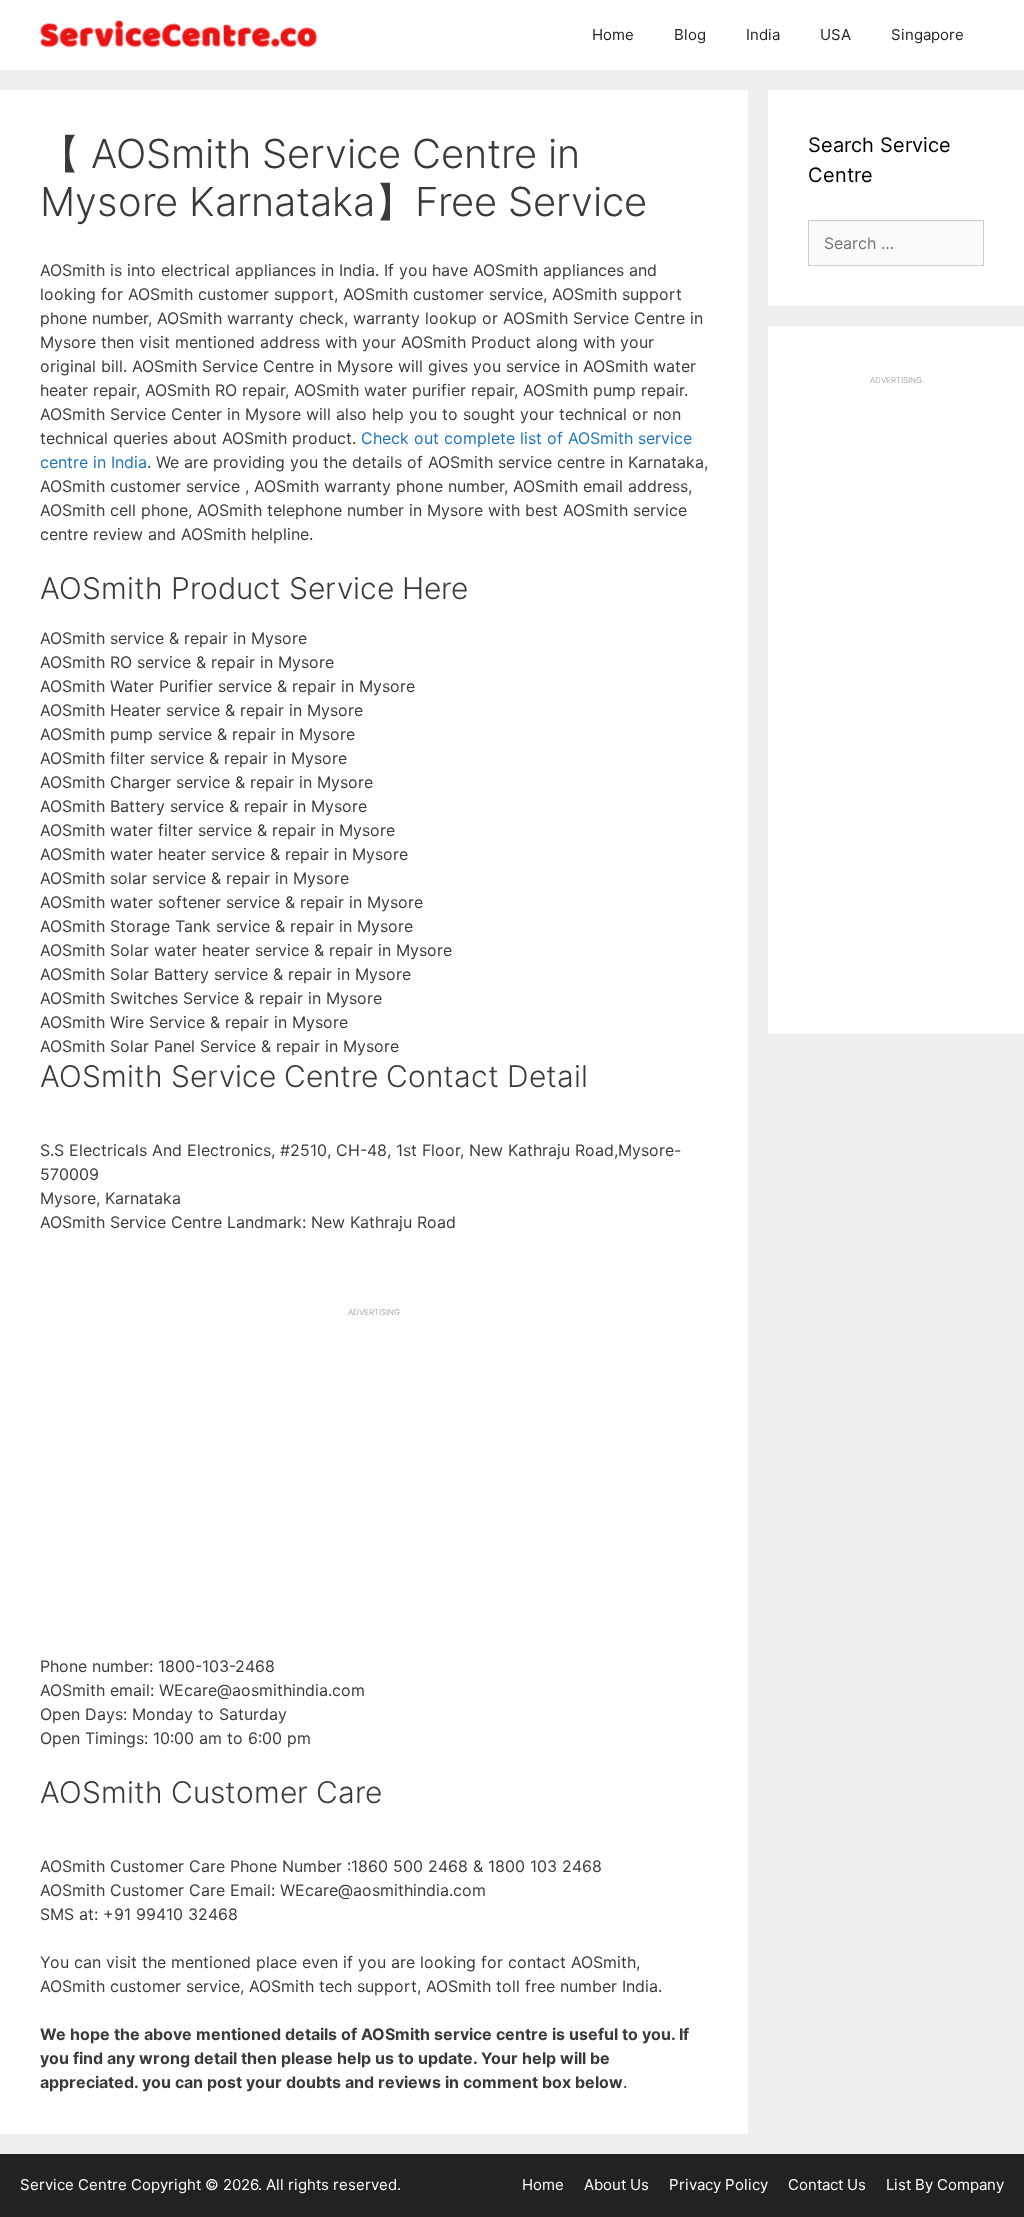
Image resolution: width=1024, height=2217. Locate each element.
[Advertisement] (374, 1458)
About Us (616, 2184)
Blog (690, 34)
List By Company (945, 2184)
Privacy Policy (718, 2184)
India (763, 34)
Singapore (927, 34)
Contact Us (827, 2184)
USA (835, 34)
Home (613, 34)
